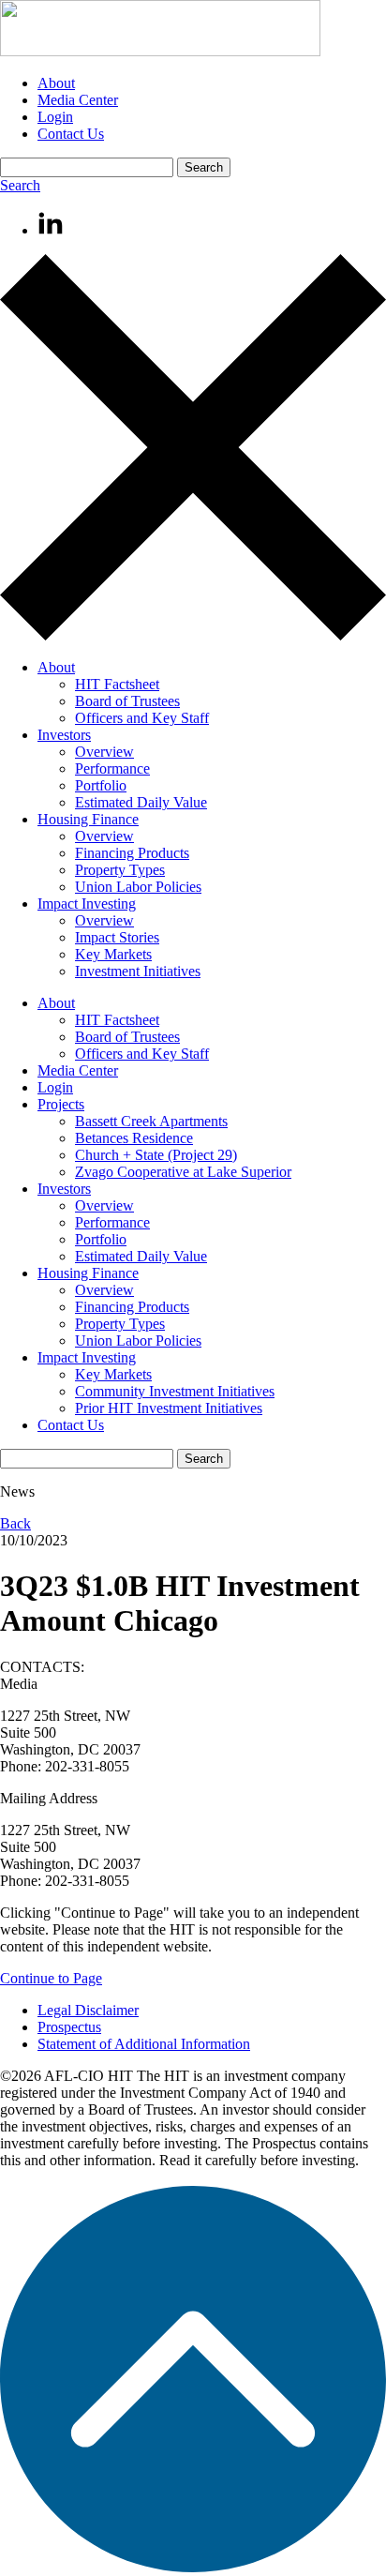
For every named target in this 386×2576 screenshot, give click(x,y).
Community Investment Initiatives (175, 1391)
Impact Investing (87, 904)
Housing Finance (88, 819)
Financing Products (132, 853)
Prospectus (69, 2027)
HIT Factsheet (117, 684)
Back (15, 1523)
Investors (64, 735)
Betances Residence (134, 1138)
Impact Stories (117, 937)
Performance (112, 768)
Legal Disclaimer (88, 2010)
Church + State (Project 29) (156, 1155)
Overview (104, 752)
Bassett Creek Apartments (151, 1121)
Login (55, 117)
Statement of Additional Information (144, 2044)
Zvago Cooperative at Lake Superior (183, 1172)
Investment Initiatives (138, 971)
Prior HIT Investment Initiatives (169, 1408)
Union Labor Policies (138, 887)
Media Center (78, 100)
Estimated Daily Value (141, 802)
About (56, 83)
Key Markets (113, 954)
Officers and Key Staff (142, 718)
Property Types (120, 870)
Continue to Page (51, 1978)
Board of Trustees (127, 701)
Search (20, 185)
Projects (61, 1104)
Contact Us (71, 134)
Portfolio (101, 785)
